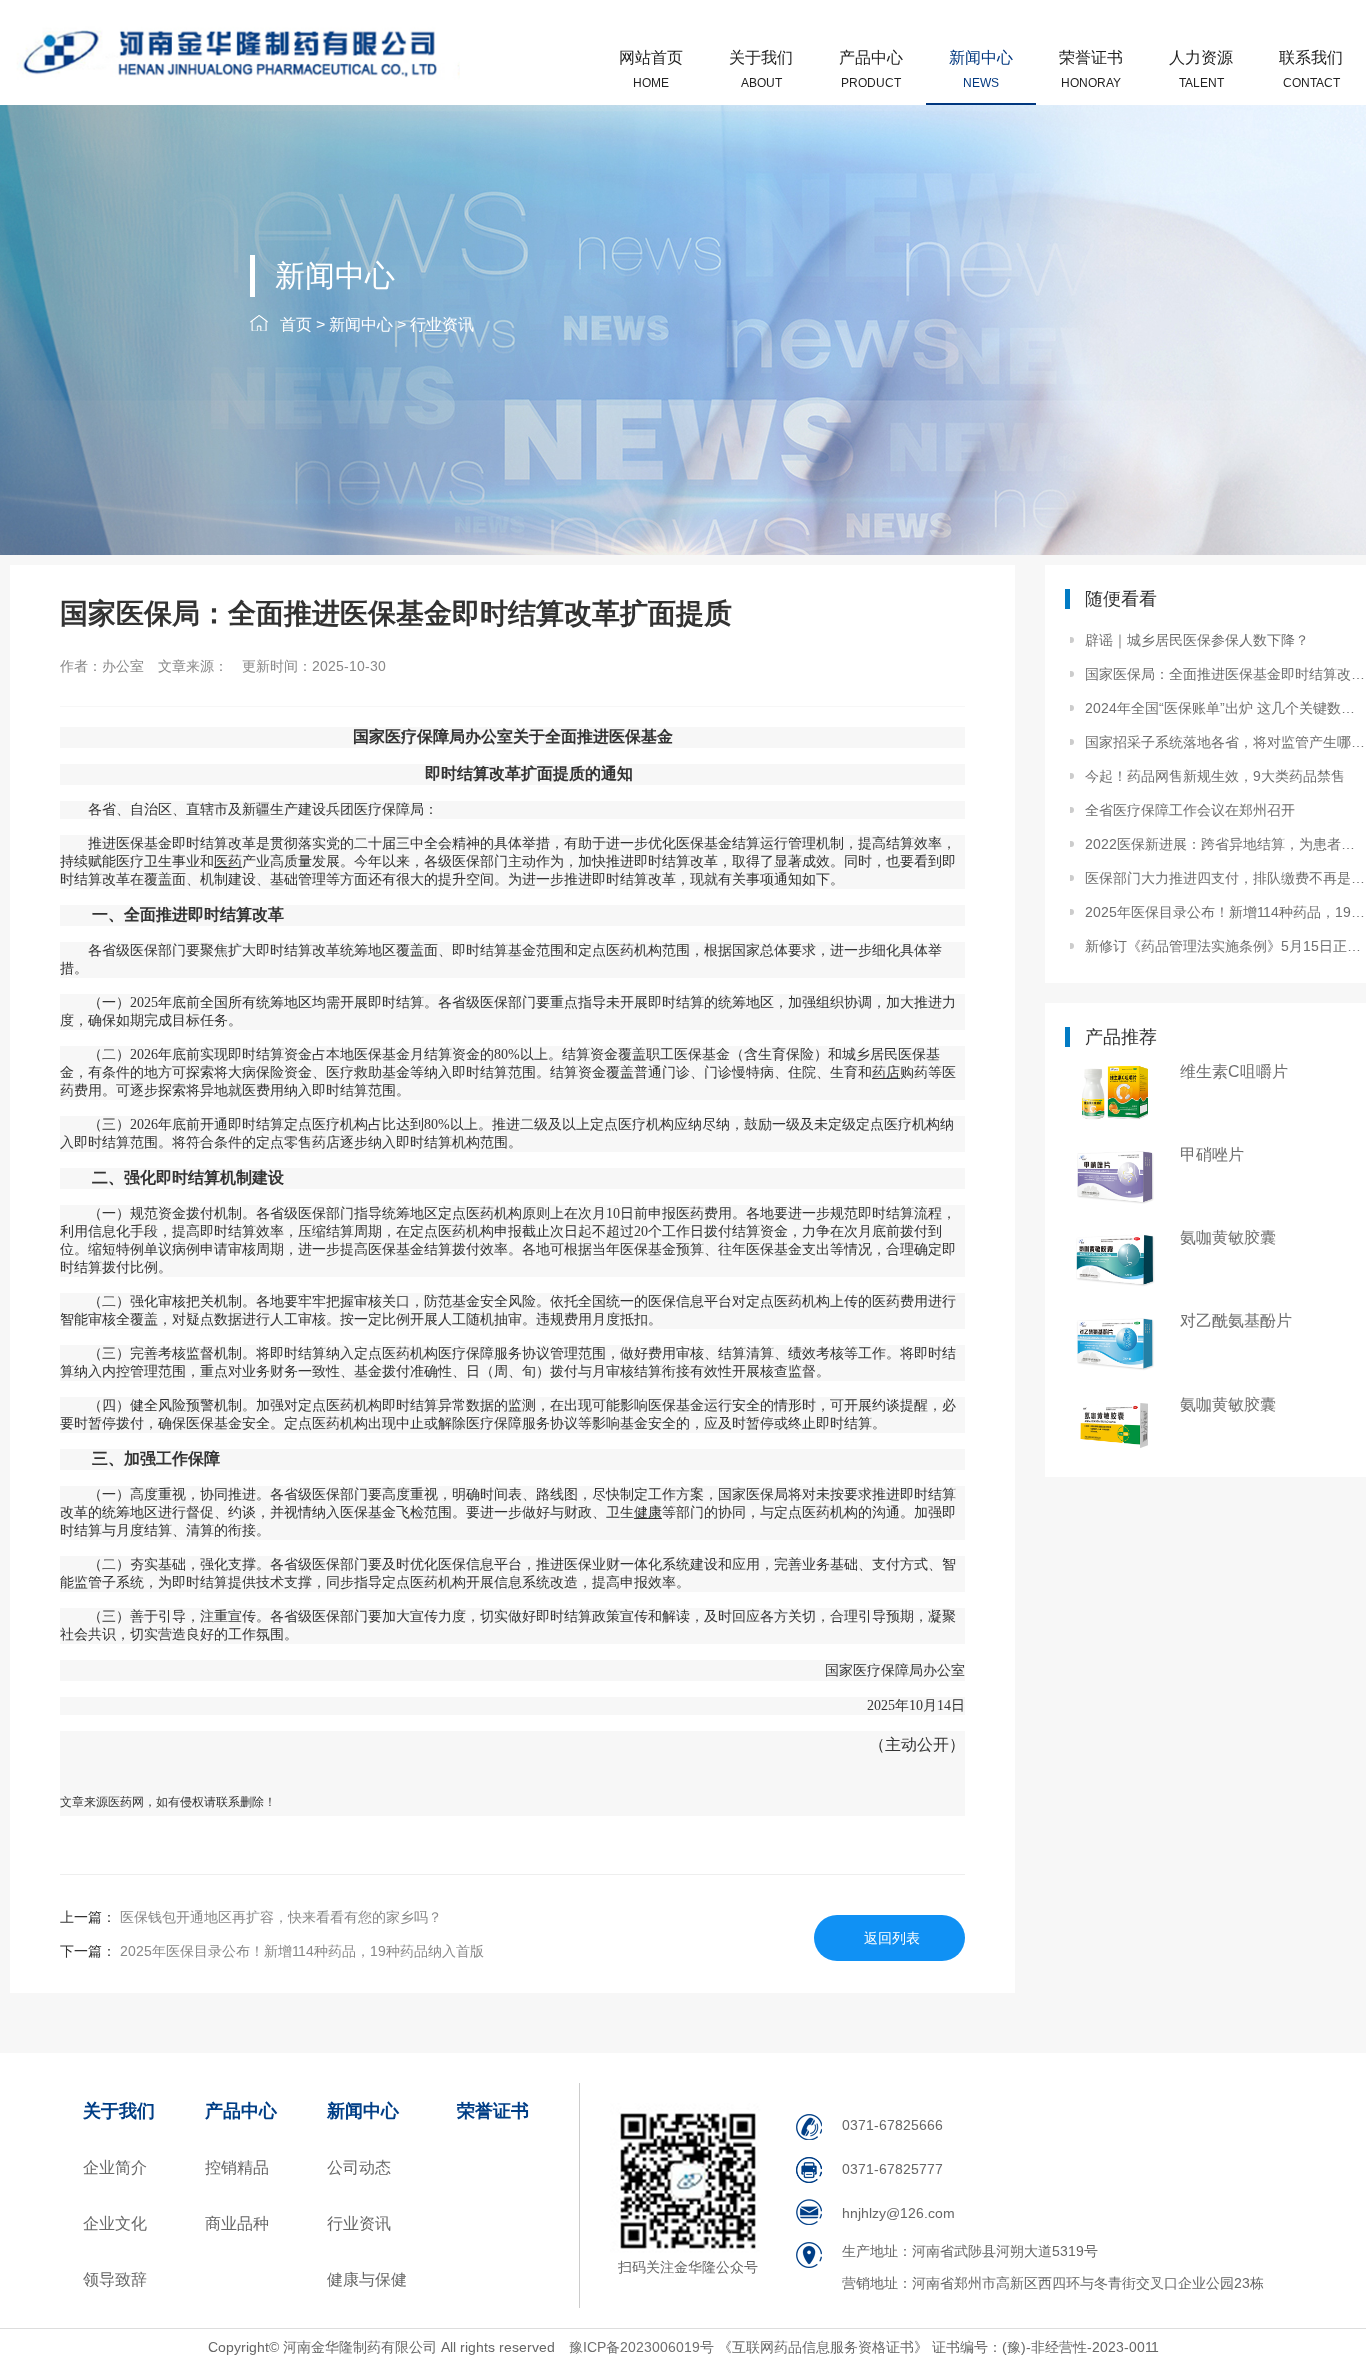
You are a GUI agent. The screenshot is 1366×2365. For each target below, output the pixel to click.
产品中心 (871, 69)
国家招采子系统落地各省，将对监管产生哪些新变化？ (1225, 742)
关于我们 (761, 69)
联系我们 (1311, 69)
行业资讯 (442, 324)
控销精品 (237, 2167)
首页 (296, 324)
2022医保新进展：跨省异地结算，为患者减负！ (1225, 844)
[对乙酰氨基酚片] (1115, 1341)
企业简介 (115, 2167)
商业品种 (237, 2223)
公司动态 (359, 2167)
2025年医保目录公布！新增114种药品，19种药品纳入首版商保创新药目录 (1225, 912)
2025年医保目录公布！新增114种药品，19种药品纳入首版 (300, 1951)
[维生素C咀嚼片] (1115, 1092)
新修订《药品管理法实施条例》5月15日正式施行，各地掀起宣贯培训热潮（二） (1225, 946)
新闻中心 (981, 69)
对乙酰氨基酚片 (1236, 1320)
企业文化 (115, 2223)
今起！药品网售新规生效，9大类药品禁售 (1215, 776)
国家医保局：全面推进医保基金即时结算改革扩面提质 (1225, 674)
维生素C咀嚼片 (1234, 1071)
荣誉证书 (1091, 69)
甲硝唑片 (1212, 1154)
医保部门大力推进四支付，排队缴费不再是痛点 (1225, 878)
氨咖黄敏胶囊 (1228, 1237)
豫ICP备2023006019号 (643, 2347)
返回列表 (892, 1938)
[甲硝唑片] (1115, 1175)
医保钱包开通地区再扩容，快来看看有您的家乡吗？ (279, 1917)
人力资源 (1201, 69)
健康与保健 (367, 2279)
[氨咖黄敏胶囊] (1115, 1258)
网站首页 (651, 69)
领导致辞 (115, 2279)
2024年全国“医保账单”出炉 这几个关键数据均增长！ (1225, 708)
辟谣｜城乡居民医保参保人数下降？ (1197, 640)
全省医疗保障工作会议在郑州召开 (1190, 810)
